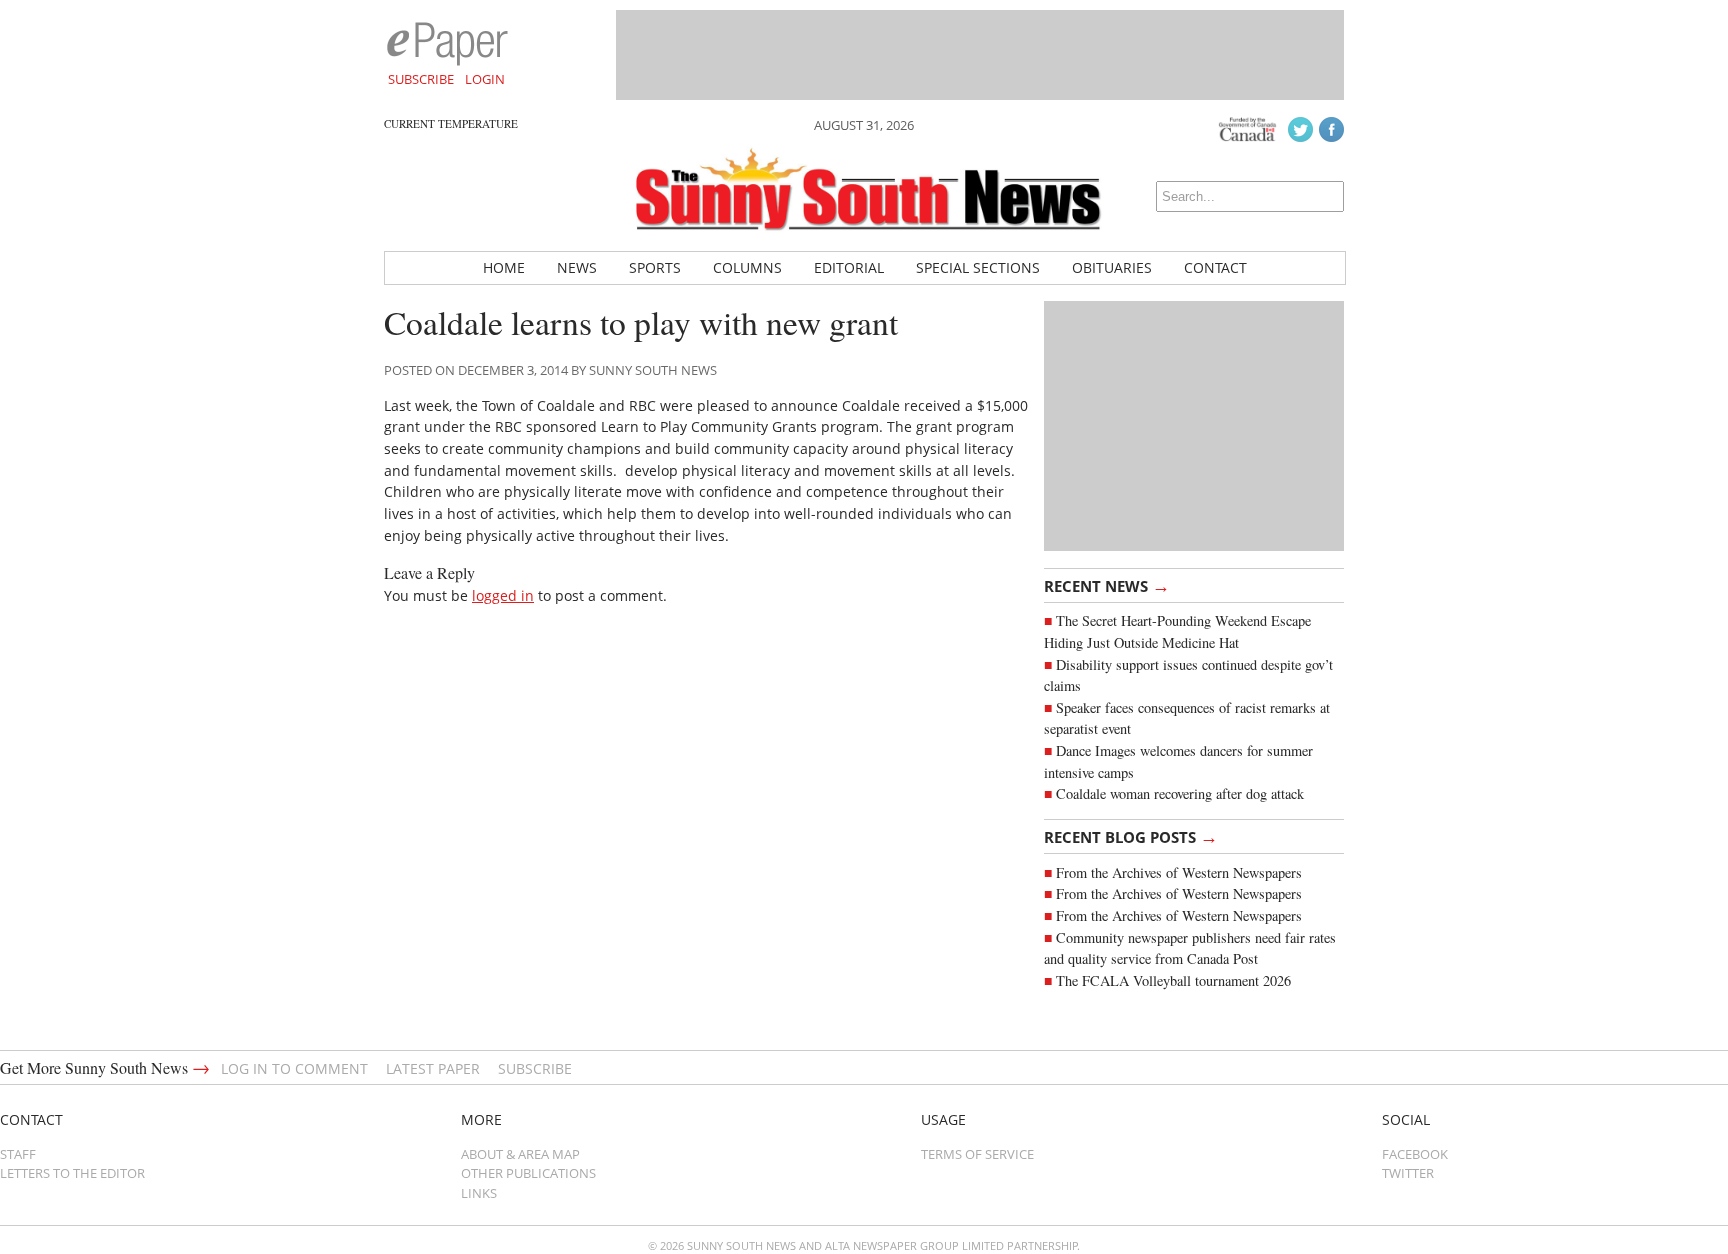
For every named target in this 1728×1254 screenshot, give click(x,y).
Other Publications (528, 1173)
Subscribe (421, 79)
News (577, 267)
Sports (655, 267)
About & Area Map (520, 1154)
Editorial (849, 267)
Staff (18, 1154)
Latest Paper (433, 1068)
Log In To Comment (294, 1068)
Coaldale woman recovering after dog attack (1180, 793)
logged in (503, 595)
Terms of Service (977, 1154)
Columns (747, 267)
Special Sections (978, 267)
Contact (1215, 267)
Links (479, 1193)
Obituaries (1112, 267)
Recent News (1107, 585)
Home (504, 267)
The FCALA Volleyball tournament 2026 (1173, 980)
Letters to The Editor (72, 1173)
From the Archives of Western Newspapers (1179, 872)
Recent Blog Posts (1131, 836)
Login (485, 79)
